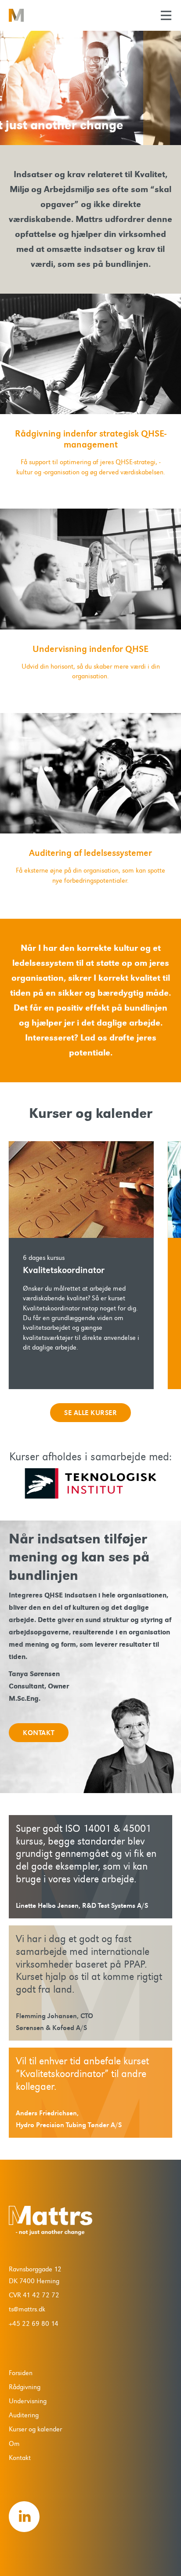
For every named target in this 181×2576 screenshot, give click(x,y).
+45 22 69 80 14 (34, 2324)
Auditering (24, 2415)
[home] (37, 15)
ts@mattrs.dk (27, 2309)
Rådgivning (25, 2387)
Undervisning (28, 2401)
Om (14, 2444)
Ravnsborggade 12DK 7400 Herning (35, 2275)
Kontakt (20, 2458)
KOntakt (39, 1733)
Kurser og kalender (35, 2429)
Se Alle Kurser (90, 1413)
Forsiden (21, 2373)
